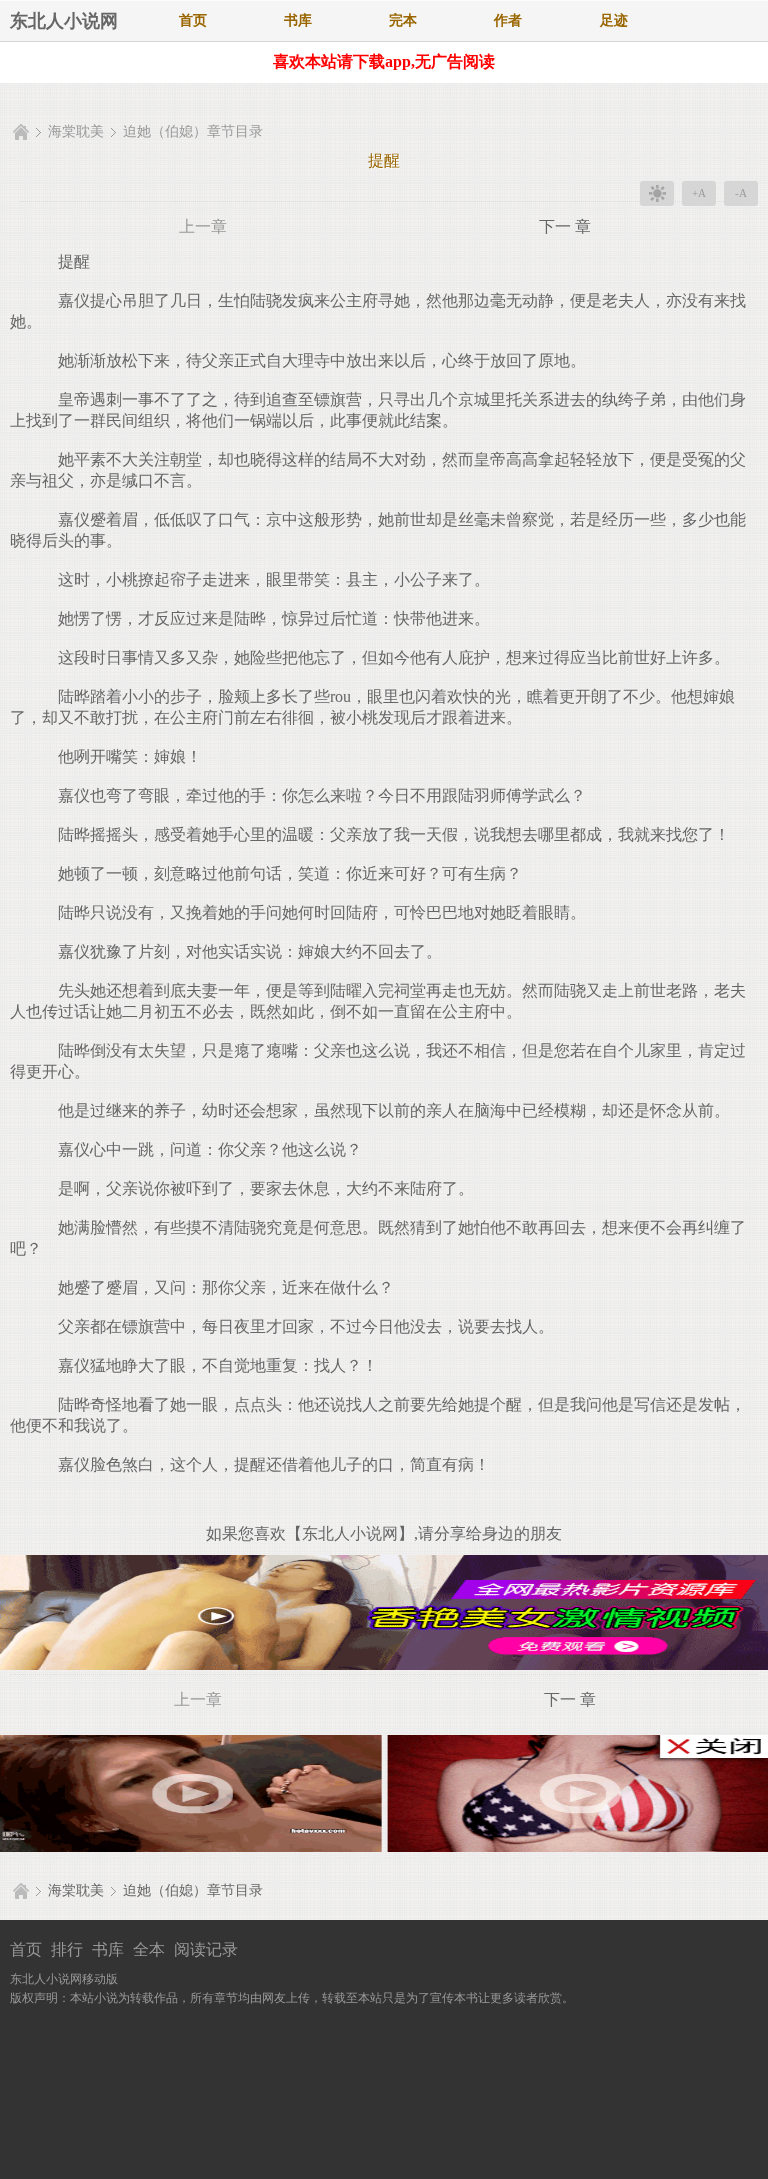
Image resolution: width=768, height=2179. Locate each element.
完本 (403, 20)
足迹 (614, 20)
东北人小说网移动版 (64, 1979)
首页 (193, 20)
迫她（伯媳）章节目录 (193, 131)
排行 (67, 1949)
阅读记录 (206, 1949)
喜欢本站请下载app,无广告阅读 (384, 61)
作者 (508, 20)
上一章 (203, 226)
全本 (149, 1949)
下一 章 (565, 226)
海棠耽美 (76, 131)
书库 (298, 20)
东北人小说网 (64, 21)
